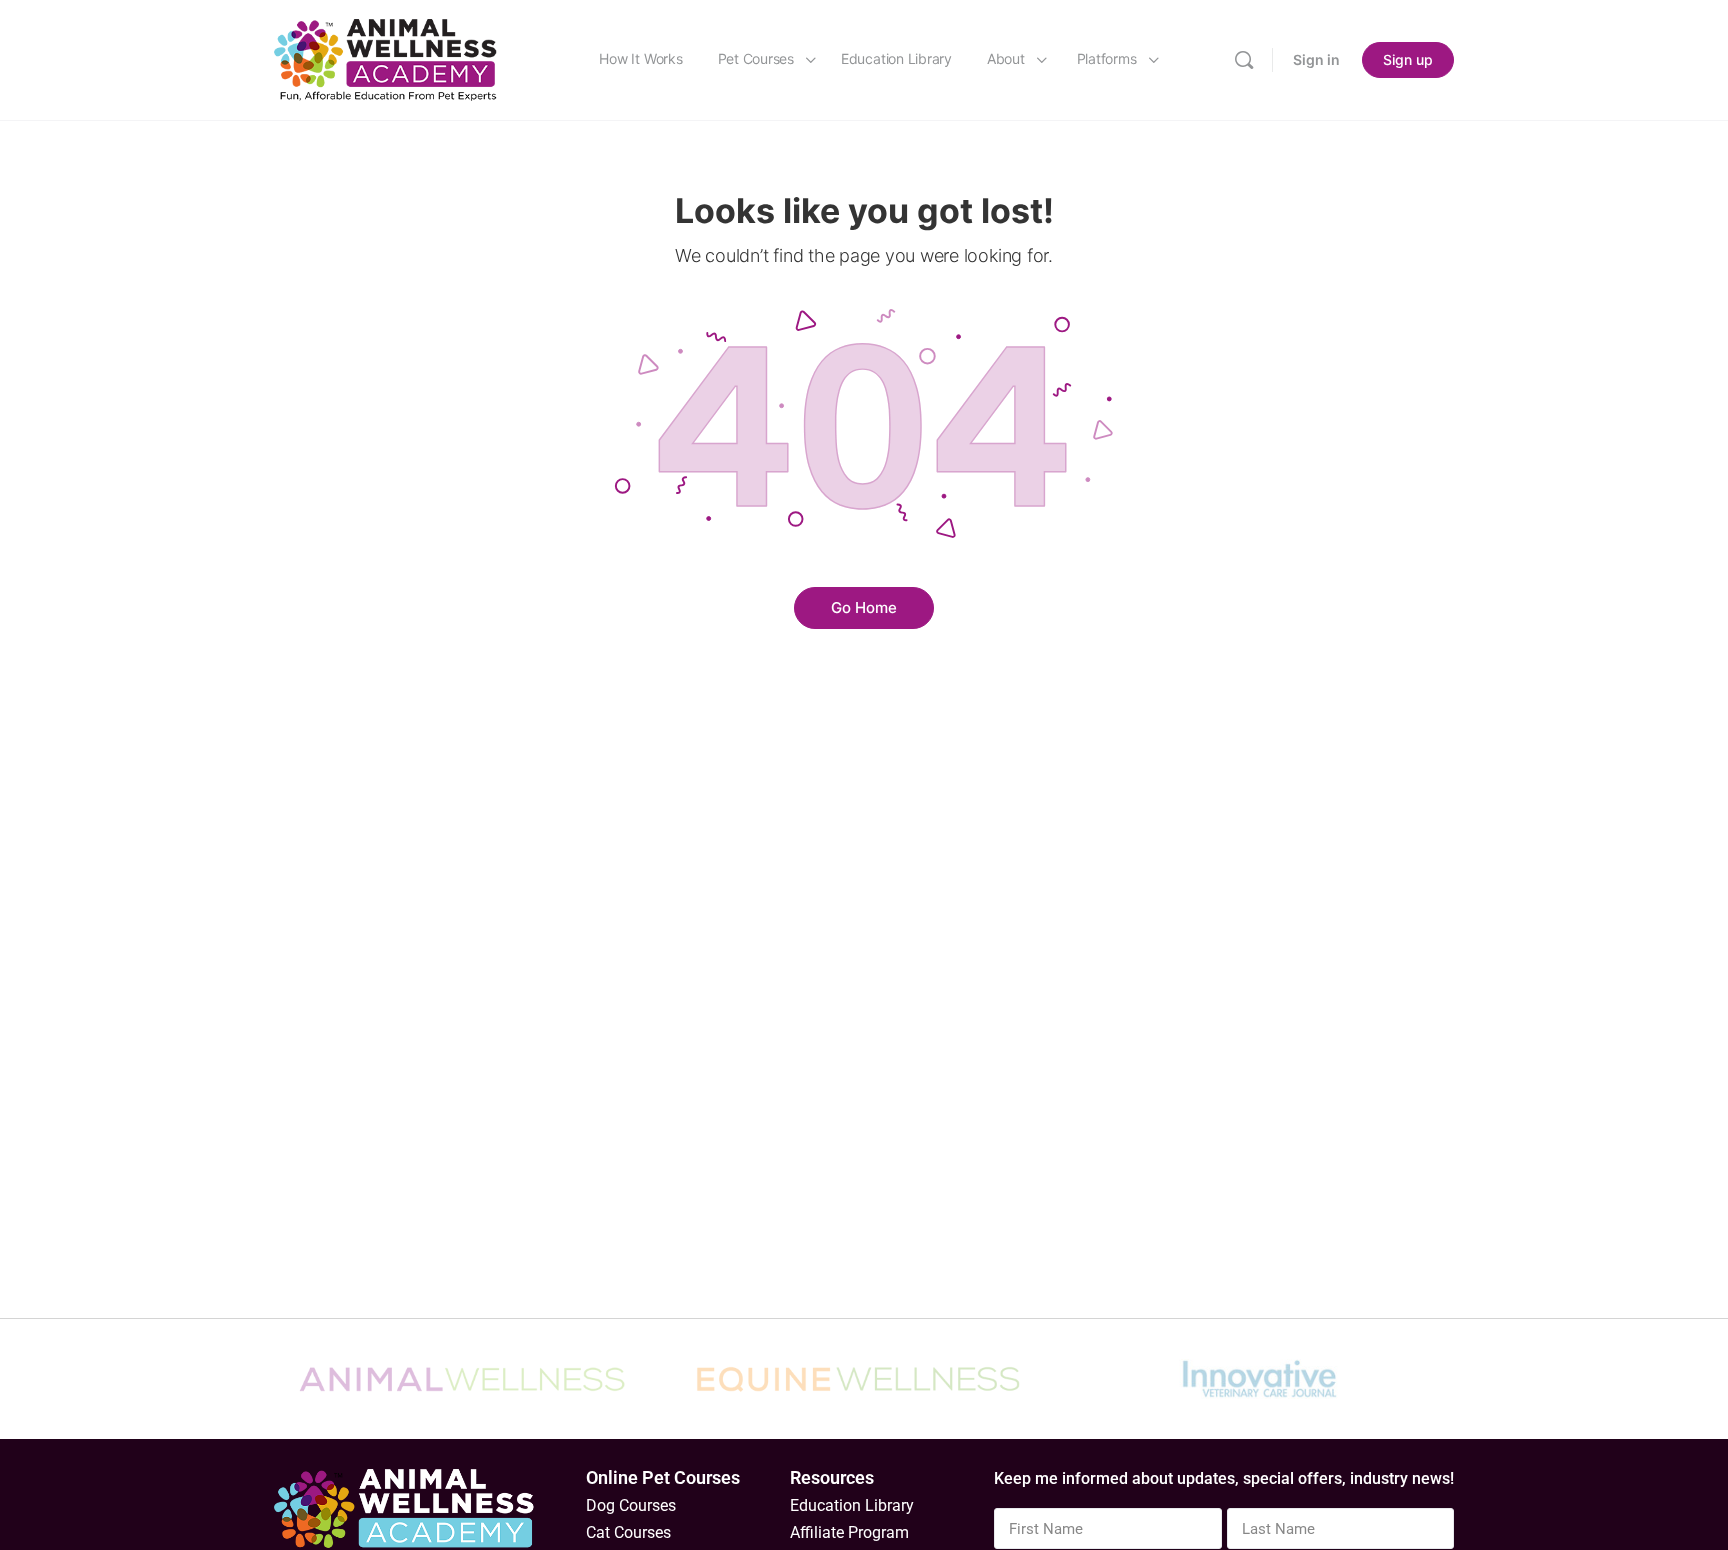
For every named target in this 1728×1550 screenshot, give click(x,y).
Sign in (1316, 59)
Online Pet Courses (663, 1477)
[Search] (1244, 60)
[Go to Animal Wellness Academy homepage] (386, 58)
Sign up (1408, 59)
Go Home (864, 607)
